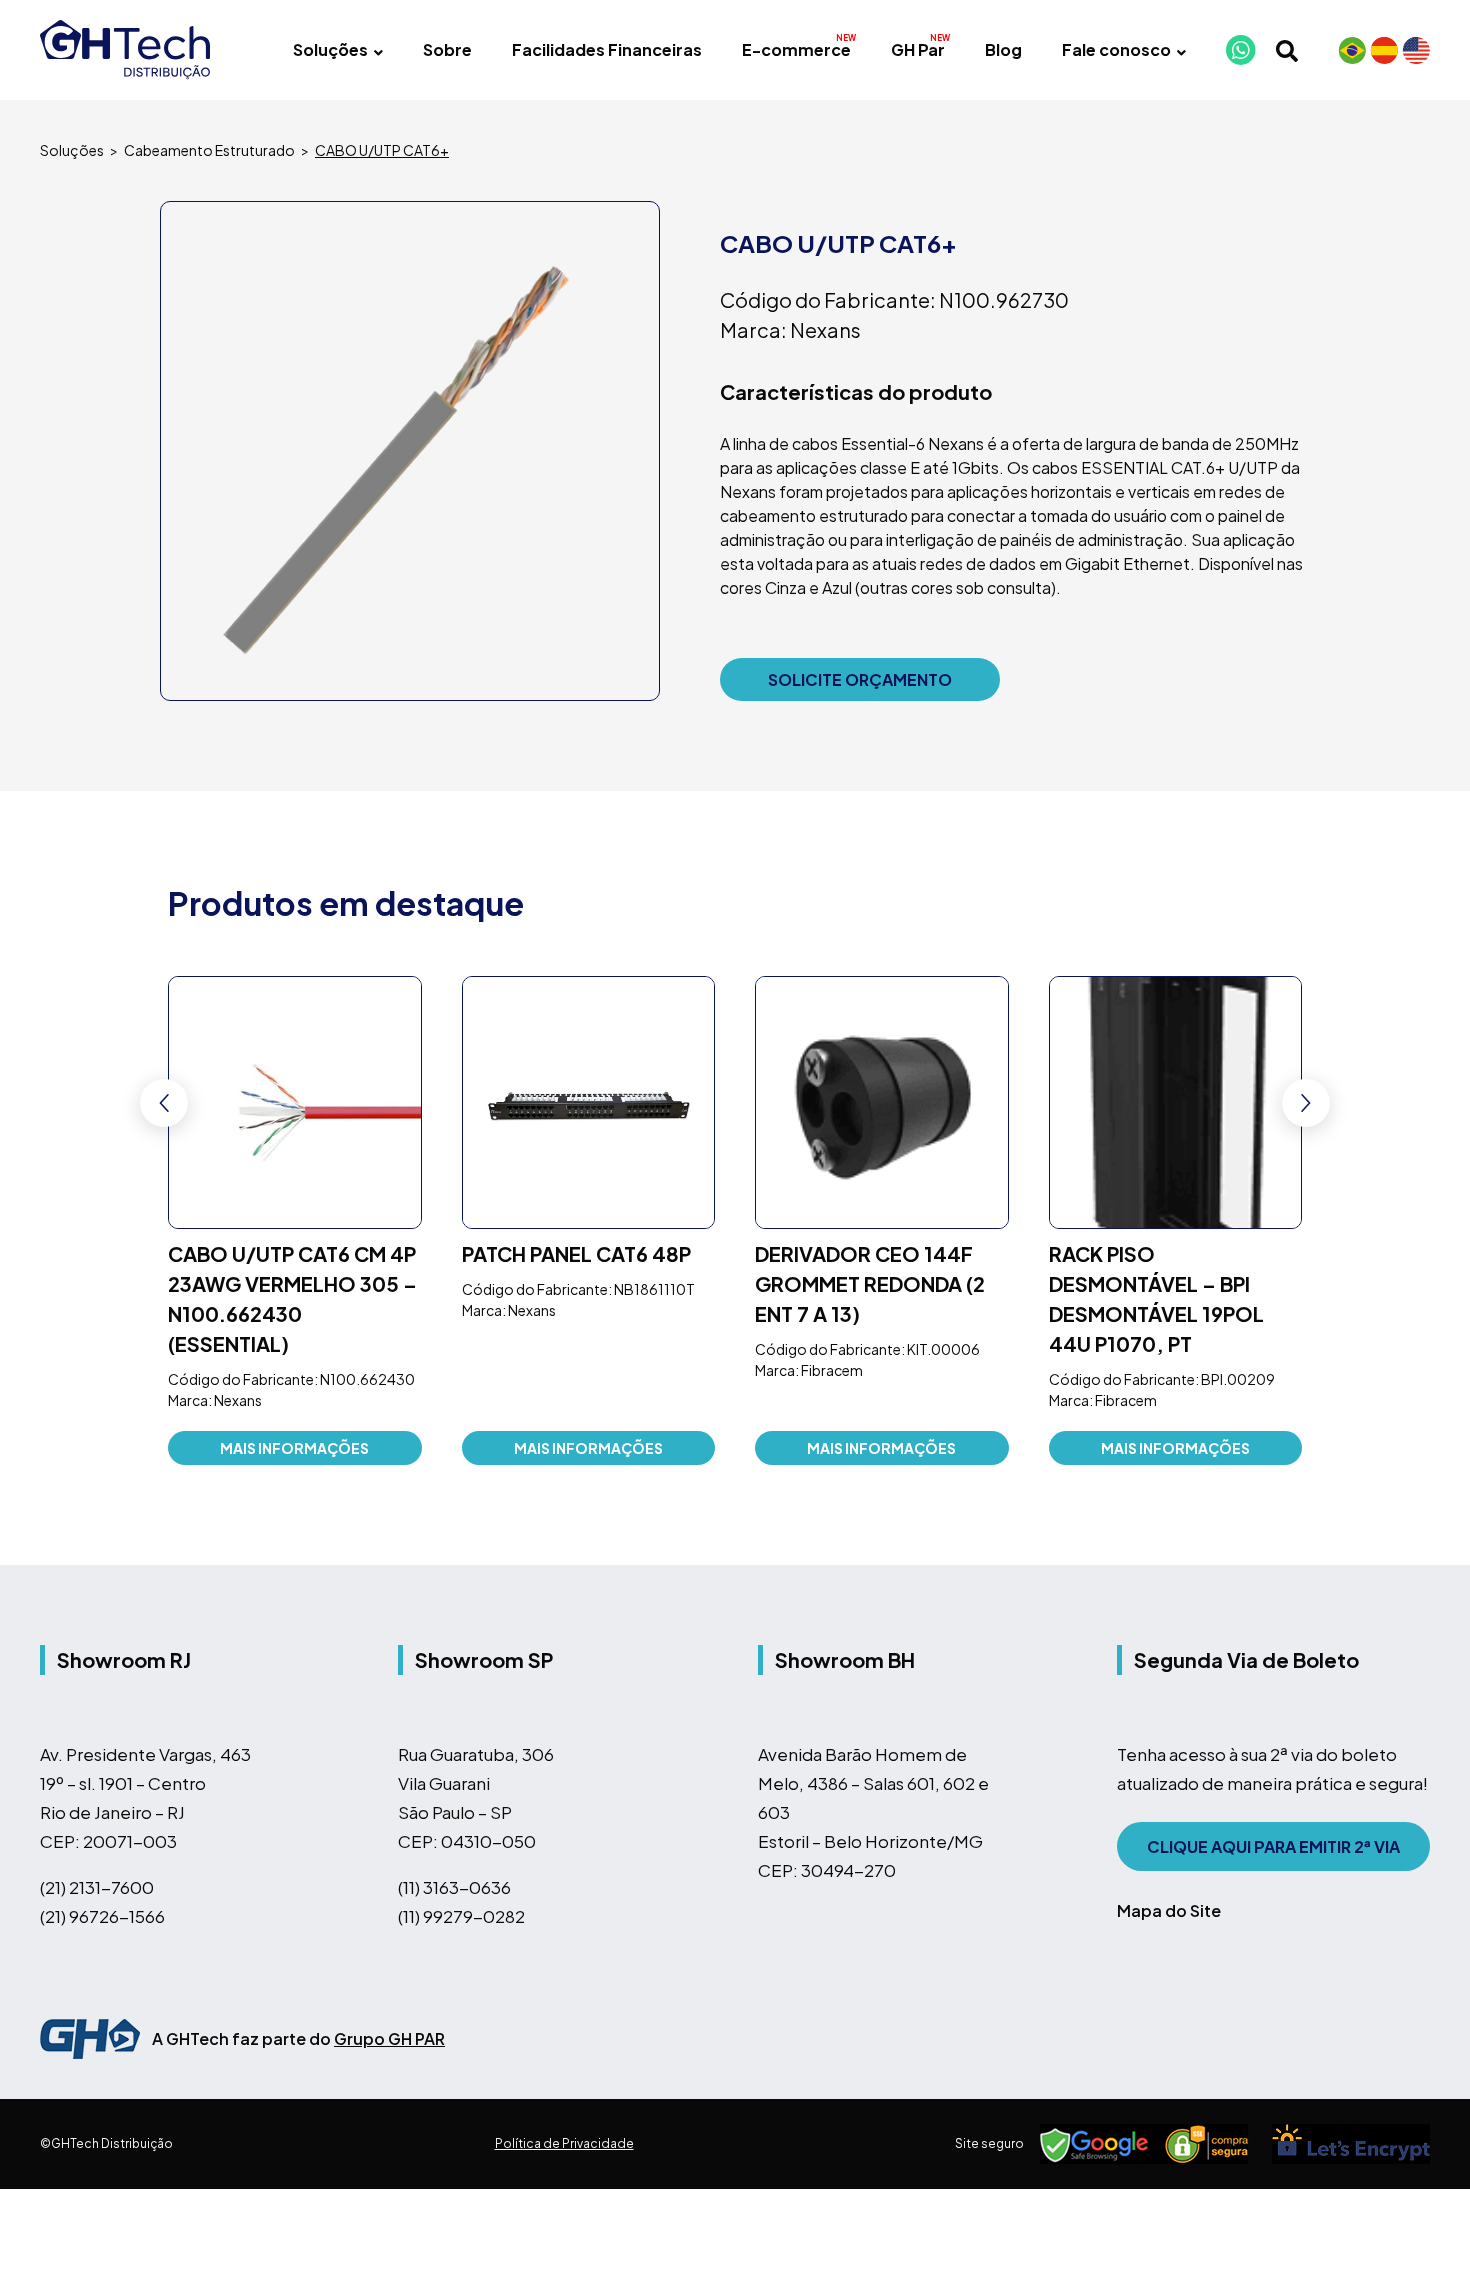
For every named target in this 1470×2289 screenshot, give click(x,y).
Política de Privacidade (564, 2143)
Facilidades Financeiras (607, 49)
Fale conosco (1116, 49)
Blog (1003, 49)
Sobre (447, 49)
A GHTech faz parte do (298, 2038)
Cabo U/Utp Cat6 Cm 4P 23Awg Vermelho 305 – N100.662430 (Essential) (292, 1298)
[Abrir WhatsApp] (1420, 2238)
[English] (1416, 50)
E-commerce (796, 49)
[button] (1306, 1103)
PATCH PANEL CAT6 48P (576, 1253)
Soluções (330, 49)
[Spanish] (1384, 50)
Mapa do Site (1169, 1910)
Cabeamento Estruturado (209, 150)
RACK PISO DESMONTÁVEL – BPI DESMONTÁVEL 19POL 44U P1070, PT (1156, 1298)
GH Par (918, 49)
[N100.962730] (410, 451)
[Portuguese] (1352, 50)
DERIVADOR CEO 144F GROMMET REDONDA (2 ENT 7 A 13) (870, 1283)
